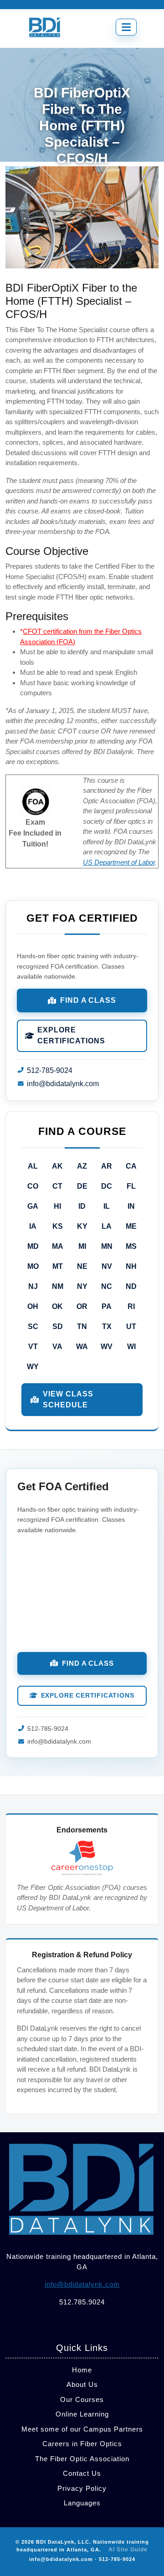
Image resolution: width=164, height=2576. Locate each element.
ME (131, 1226)
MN (107, 1246)
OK (57, 1306)
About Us (82, 2384)
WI (131, 1347)
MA (58, 1246)
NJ (33, 1286)
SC (33, 1326)
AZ (82, 1166)
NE (82, 1266)
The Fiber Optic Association (82, 2459)
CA (131, 1166)
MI (82, 1246)
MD (33, 1246)
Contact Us (82, 2473)
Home (82, 2370)
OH (33, 1306)
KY (82, 1226)
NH (131, 1266)
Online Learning (82, 2414)
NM (58, 1286)
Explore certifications (71, 1035)
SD (58, 1326)
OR (82, 1306)
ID (82, 1206)
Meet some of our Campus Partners (82, 2429)
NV (107, 1266)
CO (33, 1186)
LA (107, 1226)
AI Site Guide (128, 2550)
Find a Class (88, 1000)
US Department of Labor (119, 862)
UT (131, 1326)
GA (33, 1206)
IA (33, 1226)
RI (131, 1306)
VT (33, 1347)
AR (107, 1166)
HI (57, 1206)
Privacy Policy (82, 2488)
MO (33, 1266)
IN (131, 1206)
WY (33, 1367)
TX (107, 1326)
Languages (82, 2503)
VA (57, 1347)
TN (82, 1326)
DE (82, 1186)
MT (58, 1266)
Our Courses (82, 2399)
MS (131, 1246)
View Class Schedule (68, 1399)
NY (82, 1286)
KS (58, 1226)
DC (107, 1186)
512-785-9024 (50, 1070)
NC (107, 1286)
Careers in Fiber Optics (82, 2444)
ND (131, 1286)
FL (131, 1186)
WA (82, 1347)
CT (57, 1186)
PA (107, 1306)
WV (107, 1347)
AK (57, 1166)
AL (33, 1166)
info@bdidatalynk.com (63, 1084)
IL (107, 1206)
